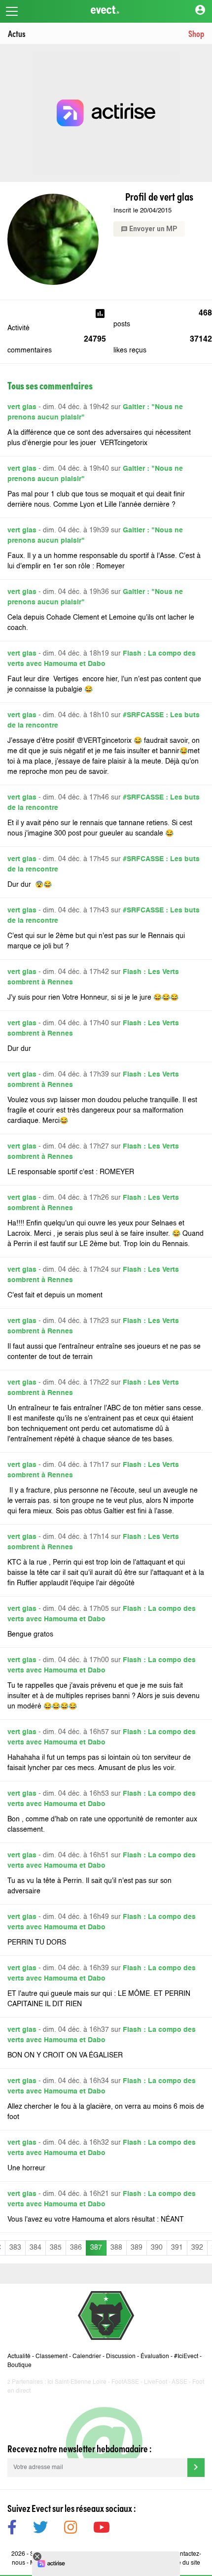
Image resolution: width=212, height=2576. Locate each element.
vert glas (22, 407)
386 (76, 2248)
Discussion (121, 2357)
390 (157, 2248)
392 (197, 2248)
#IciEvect (186, 2357)
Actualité (19, 2357)
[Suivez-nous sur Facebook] (12, 2529)
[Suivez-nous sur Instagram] (71, 2529)
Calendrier (87, 2357)
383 (15, 2248)
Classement (52, 2357)
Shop (196, 33)
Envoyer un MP (149, 229)
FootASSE (125, 2382)
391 (177, 2248)
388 (116, 2248)
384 (35, 2248)
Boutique (19, 2366)
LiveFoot (156, 2382)
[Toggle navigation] (12, 11)
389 (137, 2248)
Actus (17, 33)
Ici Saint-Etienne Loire (77, 2382)
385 (56, 2248)
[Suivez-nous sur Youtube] (102, 2529)
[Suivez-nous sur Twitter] (40, 2529)
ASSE (179, 2382)
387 (96, 2248)
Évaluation (155, 2357)
